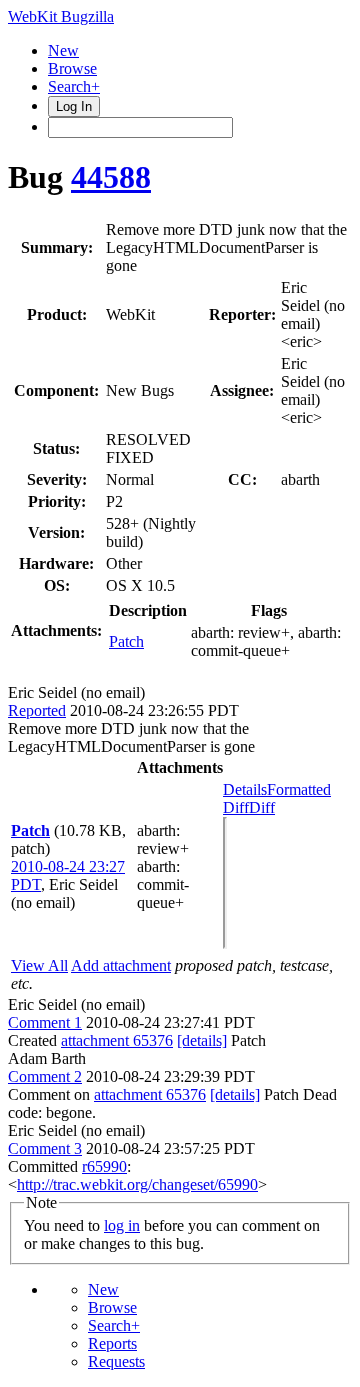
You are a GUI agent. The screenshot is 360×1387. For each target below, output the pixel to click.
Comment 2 (45, 1076)
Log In (74, 106)
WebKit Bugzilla (61, 16)
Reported (37, 710)
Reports (112, 1343)
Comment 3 (45, 1148)
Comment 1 (45, 1022)
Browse (72, 68)
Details (245, 789)
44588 (111, 177)
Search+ (74, 86)
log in (122, 1225)
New (63, 50)
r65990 (104, 1166)
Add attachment (121, 965)
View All (39, 965)
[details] (202, 1040)
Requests (116, 1361)
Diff (262, 807)
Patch (126, 641)
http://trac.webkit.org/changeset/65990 (137, 1184)
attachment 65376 (117, 1040)
